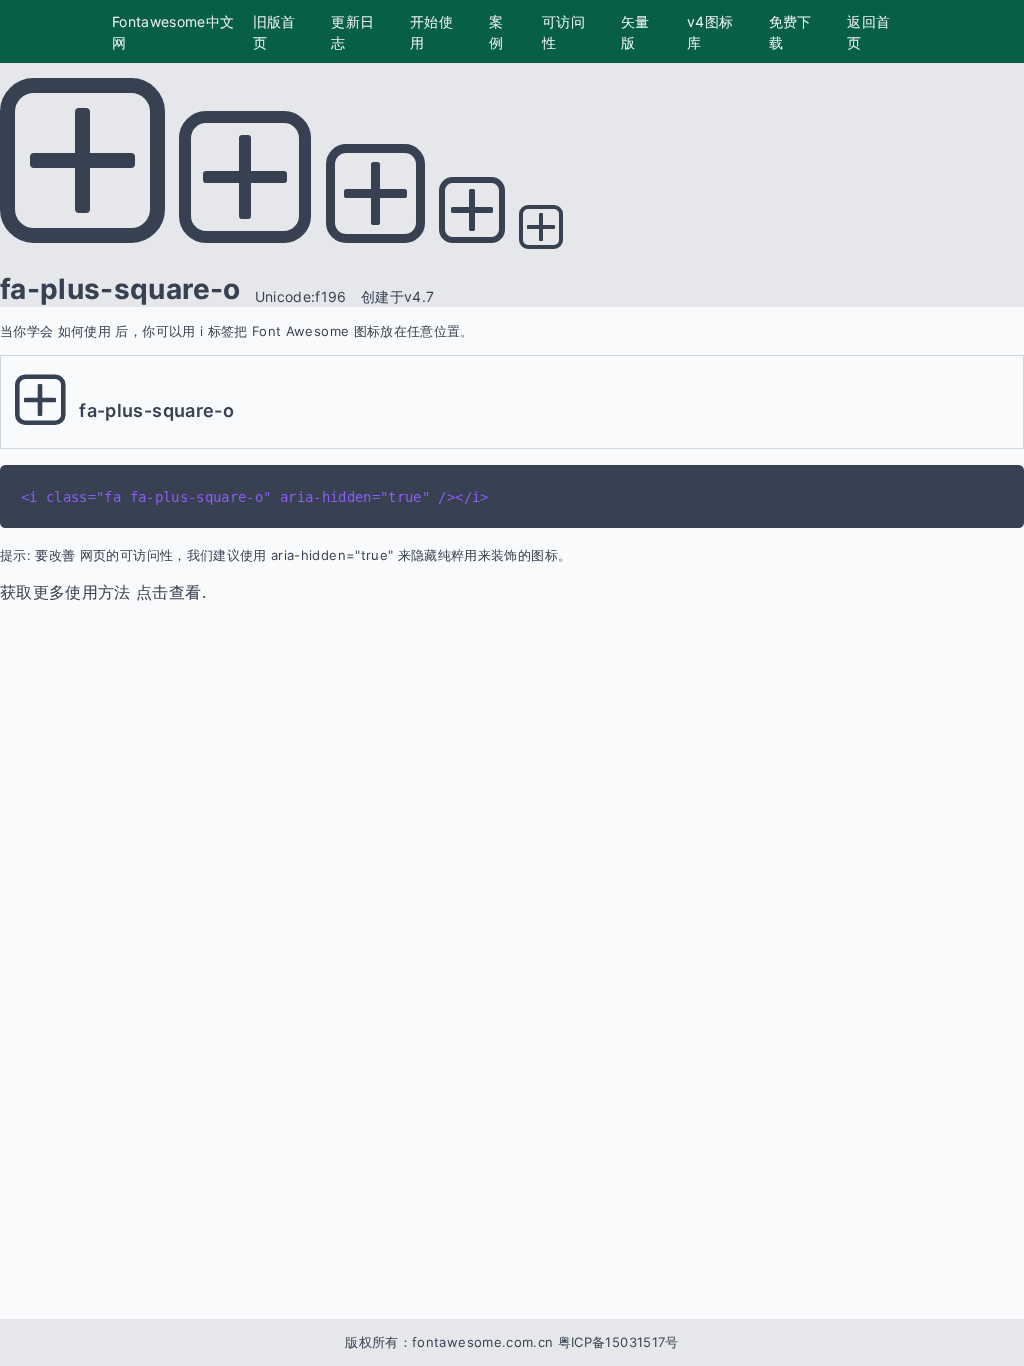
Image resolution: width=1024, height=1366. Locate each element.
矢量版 (635, 32)
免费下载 (790, 32)
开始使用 (431, 32)
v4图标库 (710, 32)
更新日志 (352, 32)
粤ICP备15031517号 (618, 1342)
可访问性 (563, 32)
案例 (496, 32)
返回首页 (868, 32)
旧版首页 (274, 32)
